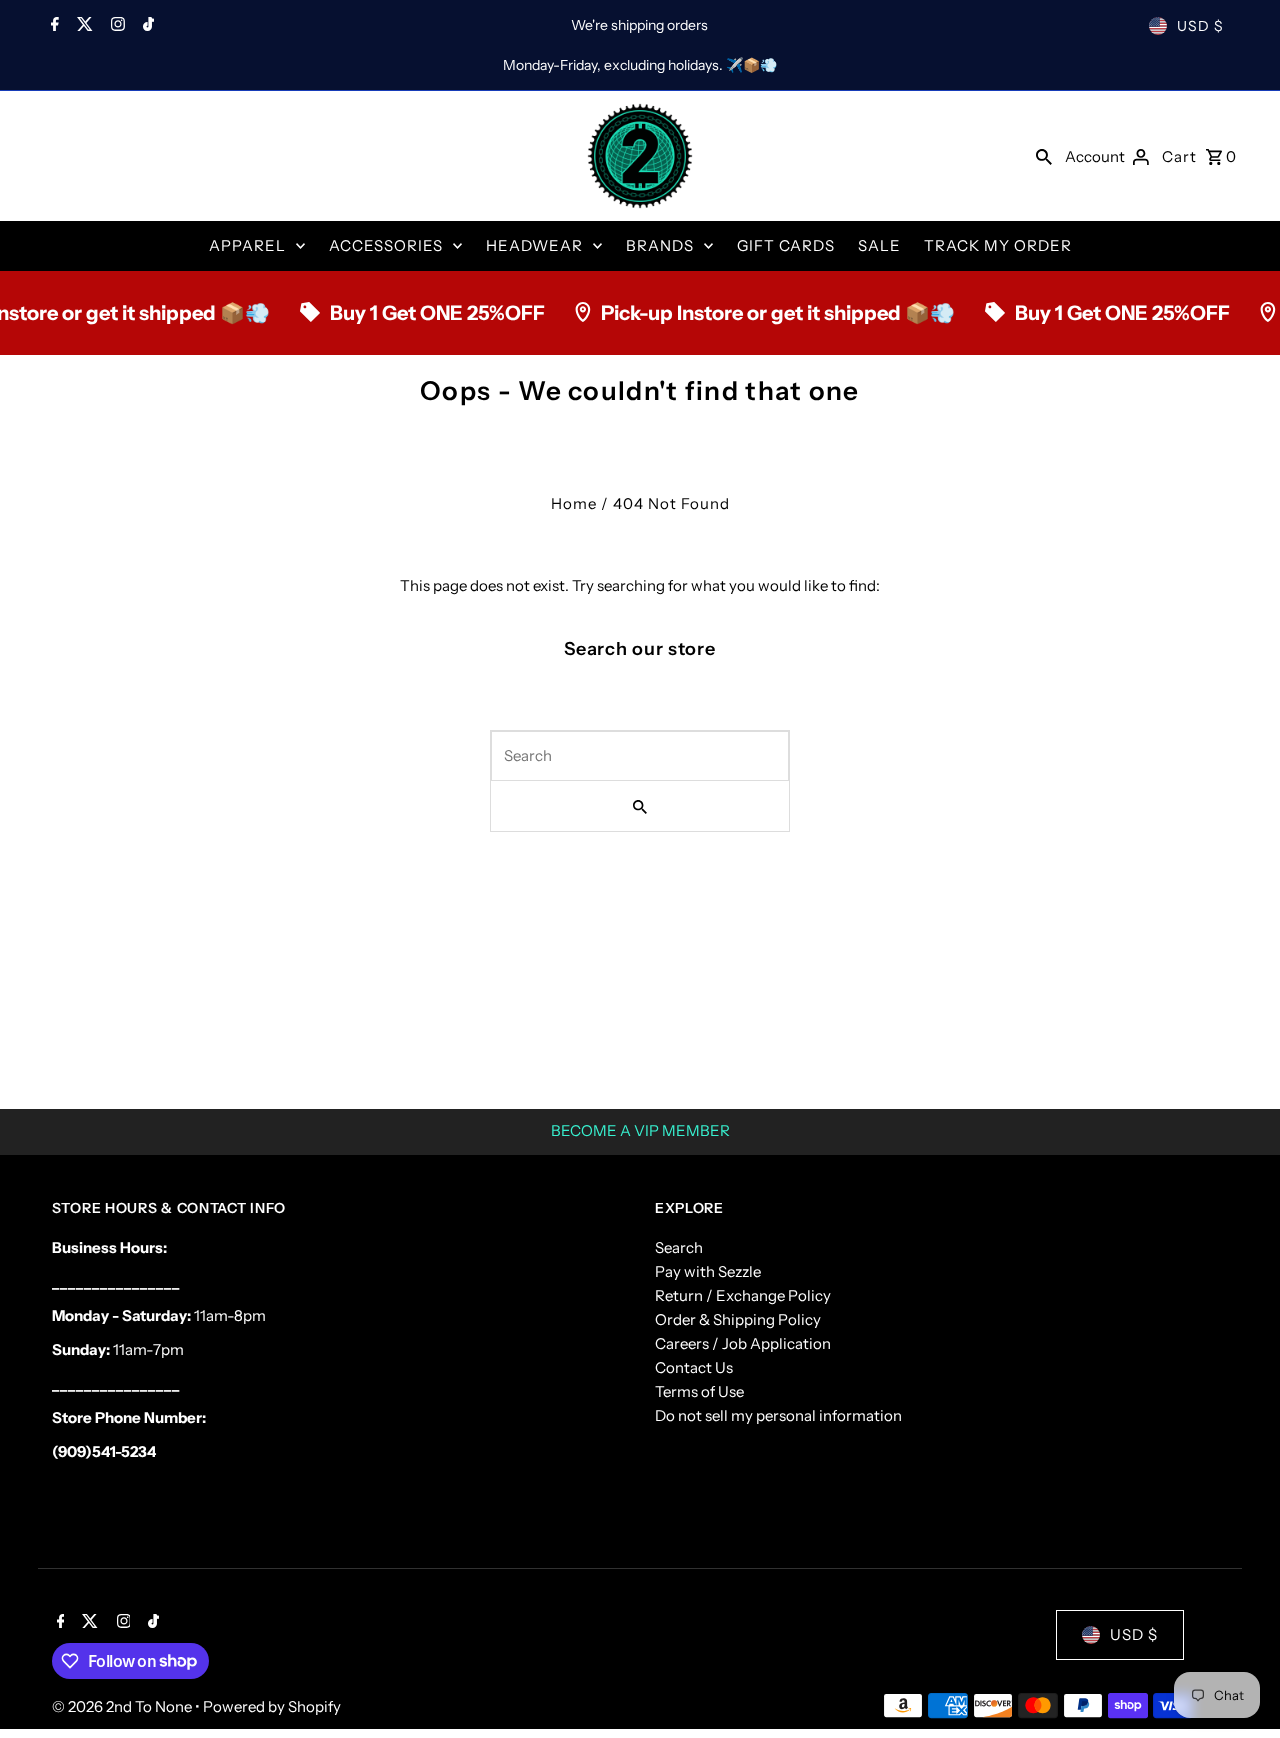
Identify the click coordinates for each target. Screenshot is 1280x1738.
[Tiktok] (146, 26)
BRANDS (660, 245)
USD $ (1200, 26)
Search (679, 1247)
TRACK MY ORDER (998, 245)
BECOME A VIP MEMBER (640, 1130)
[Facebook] (52, 26)
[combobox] (640, 756)
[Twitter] (82, 26)
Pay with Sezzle (708, 1271)
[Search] (1044, 156)
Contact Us (694, 1367)
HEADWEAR (534, 245)
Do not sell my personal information (778, 1415)
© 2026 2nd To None (123, 1706)
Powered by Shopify (272, 1706)
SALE (879, 245)
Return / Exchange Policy (743, 1295)
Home (574, 503)
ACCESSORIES (386, 245)
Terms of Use (699, 1391)
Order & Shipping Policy (738, 1319)
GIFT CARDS (786, 245)
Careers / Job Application (743, 1343)
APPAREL (247, 245)
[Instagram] (115, 26)
